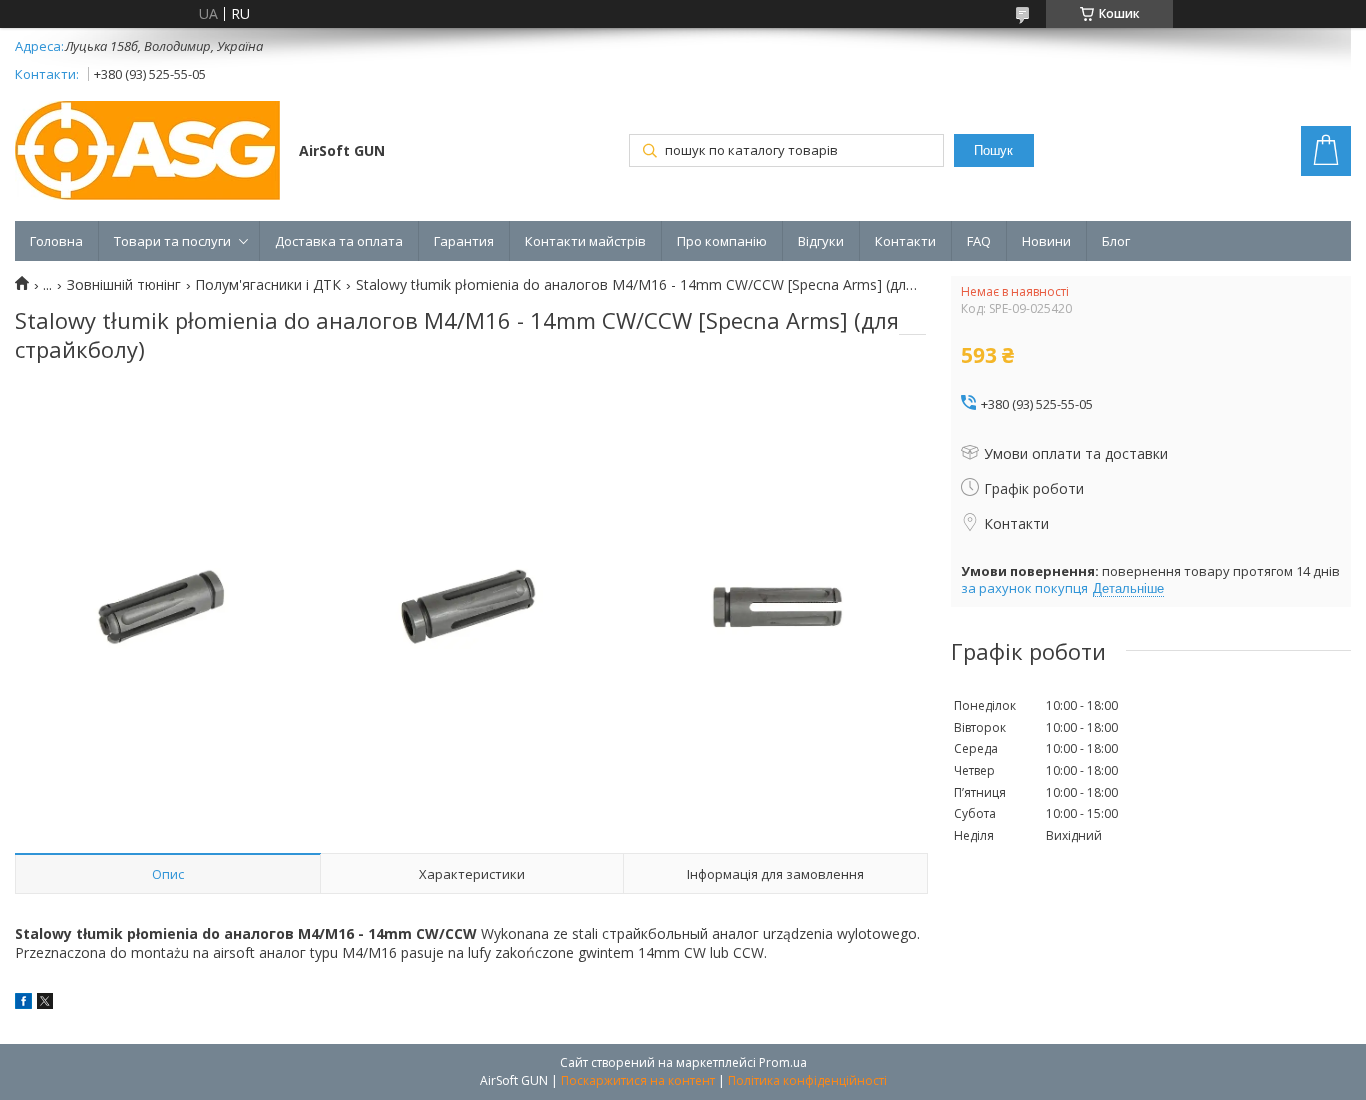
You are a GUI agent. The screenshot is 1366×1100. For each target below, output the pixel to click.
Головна (56, 241)
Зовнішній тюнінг (124, 285)
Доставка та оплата (339, 241)
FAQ (979, 241)
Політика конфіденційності (807, 1080)
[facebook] (23, 1003)
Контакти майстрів (585, 241)
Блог (1116, 241)
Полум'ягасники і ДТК (268, 285)
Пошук (993, 150)
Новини (1046, 241)
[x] (45, 1003)
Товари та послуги (172, 241)
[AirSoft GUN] (147, 152)
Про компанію (722, 241)
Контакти (905, 241)
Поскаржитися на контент (638, 1080)
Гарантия (464, 241)
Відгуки (821, 241)
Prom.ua (783, 1062)
